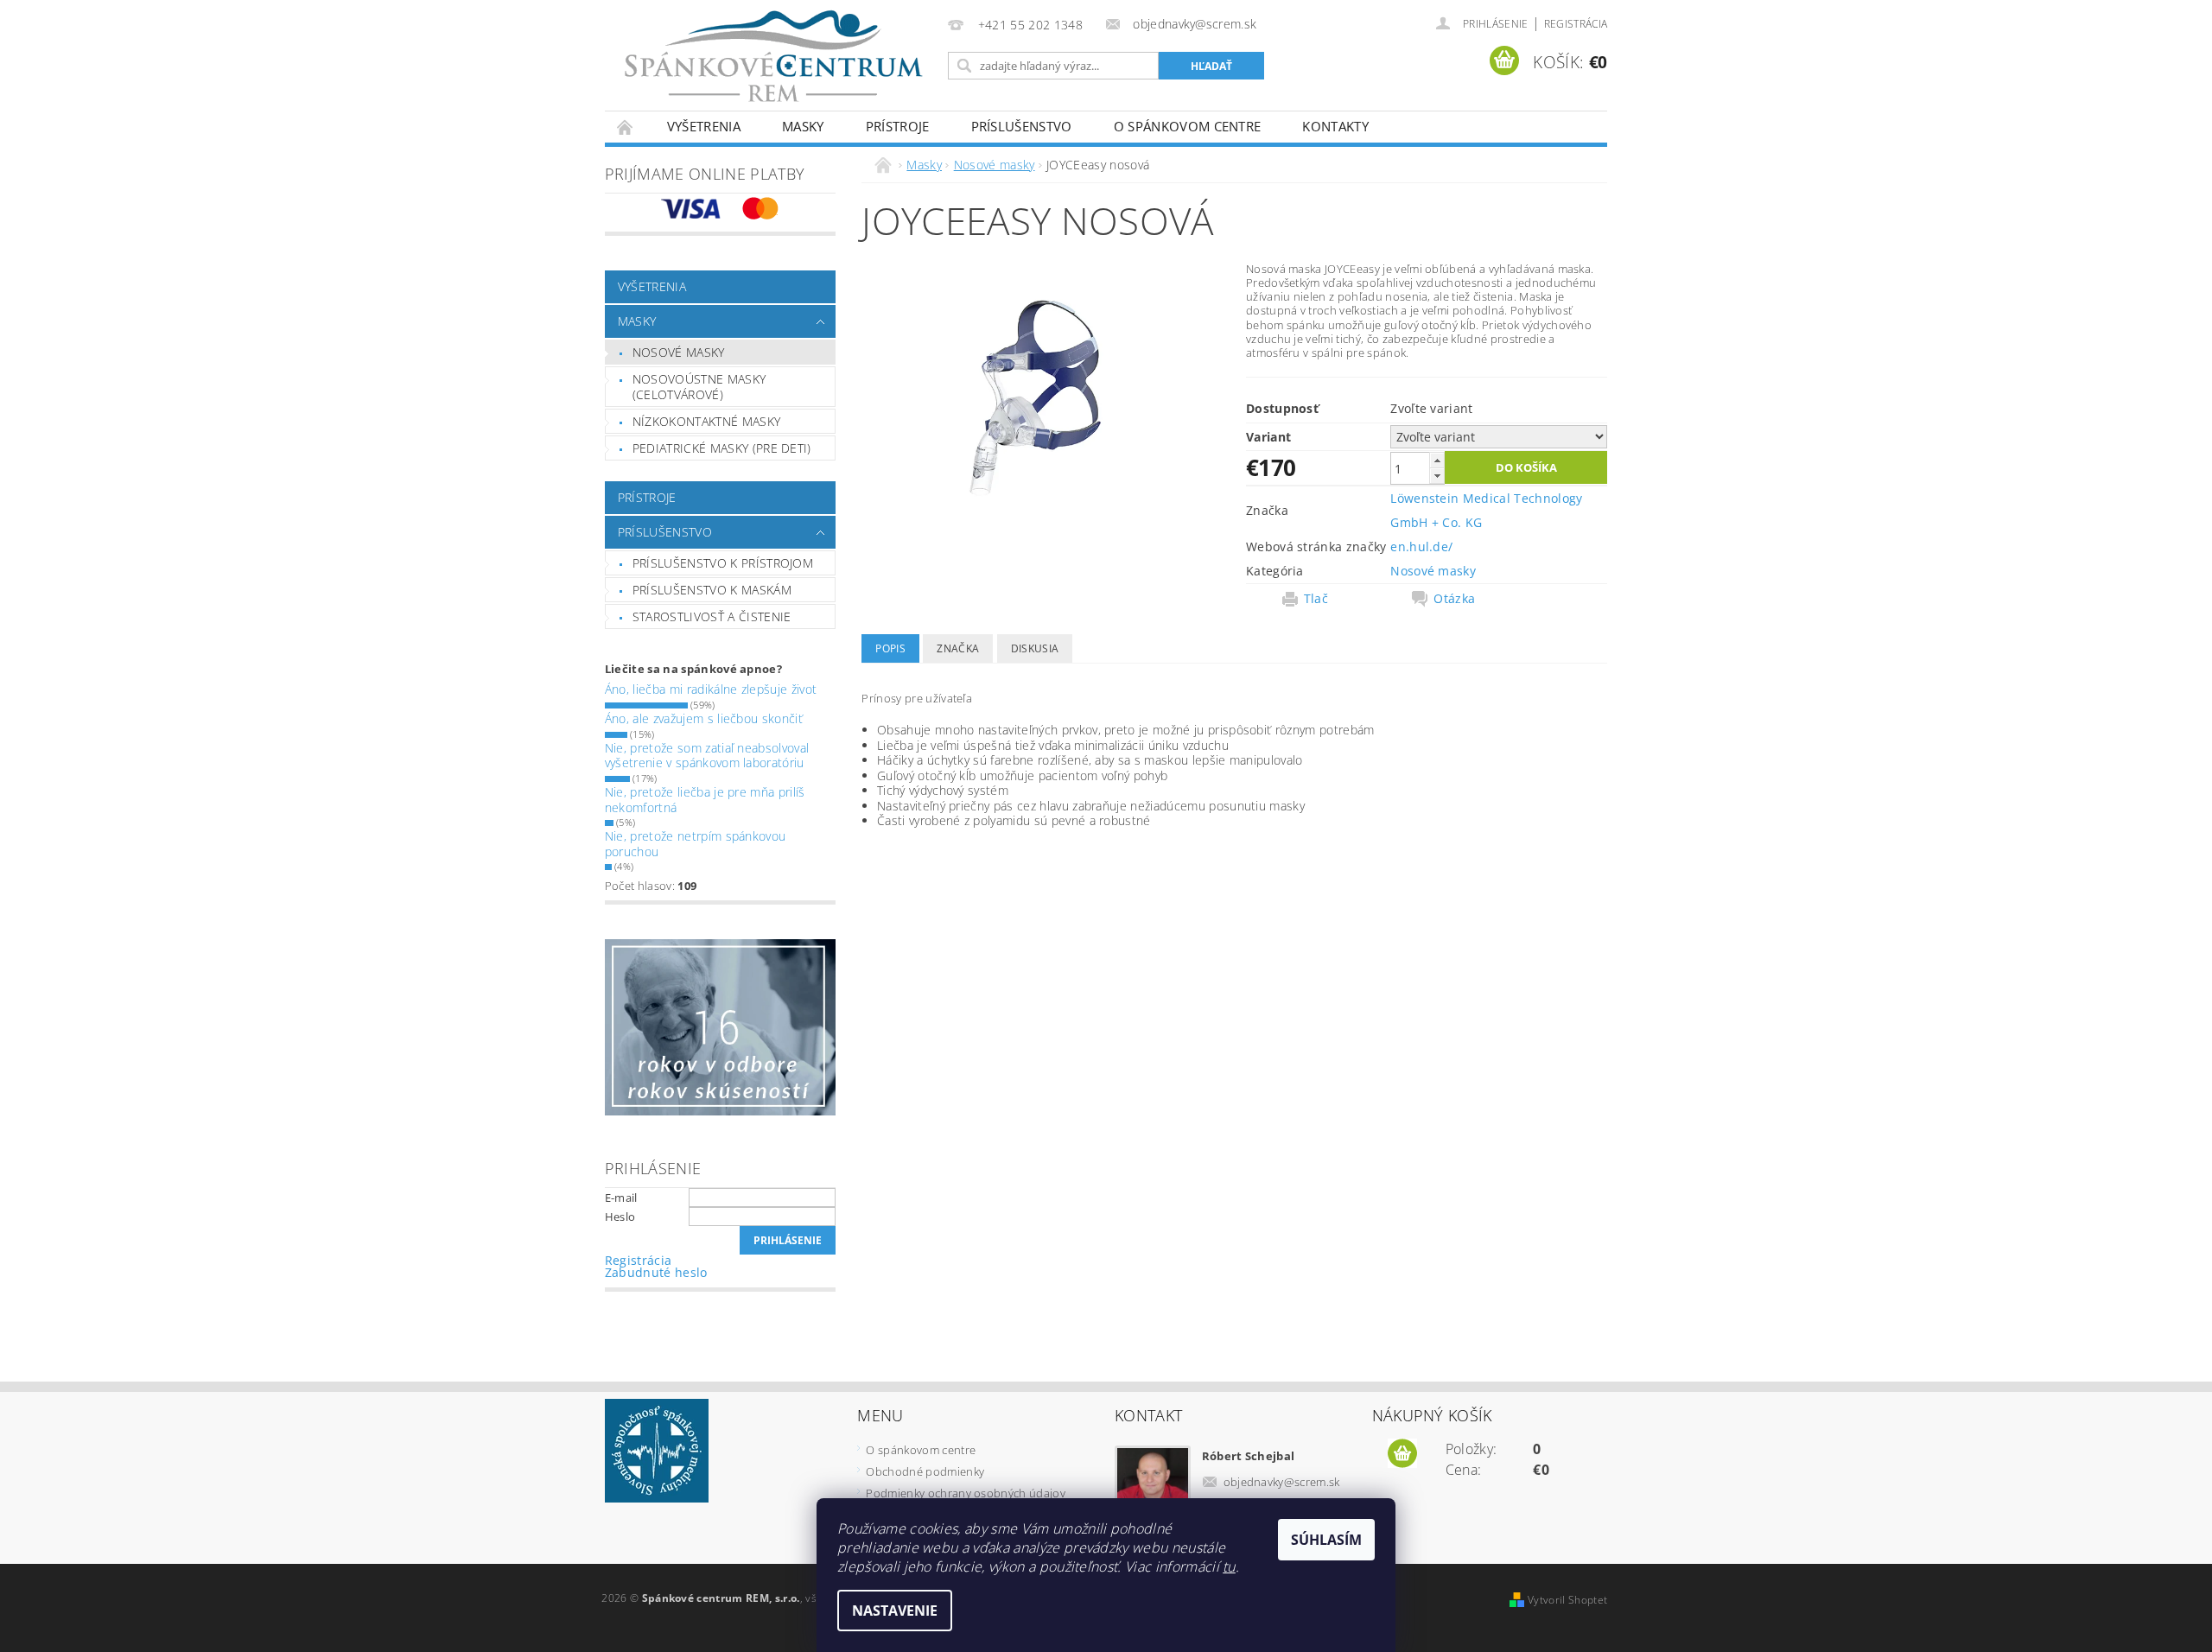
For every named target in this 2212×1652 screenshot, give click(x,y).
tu (1229, 1566)
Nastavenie (895, 1611)
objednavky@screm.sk (1282, 1482)
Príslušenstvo (1022, 126)
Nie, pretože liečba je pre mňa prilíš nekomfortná (705, 800)
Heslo (620, 1217)
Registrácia (1576, 24)
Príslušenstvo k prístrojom (723, 563)
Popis (890, 648)
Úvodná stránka (626, 127)
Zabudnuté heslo (656, 1272)
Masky (803, 126)
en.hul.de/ (1421, 546)
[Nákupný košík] (1402, 1454)
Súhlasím (1326, 1540)
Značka (958, 648)
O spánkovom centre (1188, 126)
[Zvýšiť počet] (1437, 460)
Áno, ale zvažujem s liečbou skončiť (704, 718)
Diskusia (1035, 648)
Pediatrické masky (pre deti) (722, 448)
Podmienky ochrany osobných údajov (966, 1493)
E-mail (621, 1198)
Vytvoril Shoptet (1567, 1600)
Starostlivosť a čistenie (712, 616)
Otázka (1454, 599)
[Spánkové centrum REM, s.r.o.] (773, 56)
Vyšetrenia (704, 126)
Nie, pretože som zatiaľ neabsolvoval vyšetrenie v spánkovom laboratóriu (707, 756)
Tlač (1316, 599)
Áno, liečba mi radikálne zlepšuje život (711, 689)
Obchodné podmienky (925, 1471)
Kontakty (1335, 126)
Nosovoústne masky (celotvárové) (699, 387)
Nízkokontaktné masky (706, 421)
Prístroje (898, 126)
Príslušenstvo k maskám (712, 590)
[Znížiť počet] (1437, 476)
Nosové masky (679, 352)
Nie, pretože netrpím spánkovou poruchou (696, 844)
